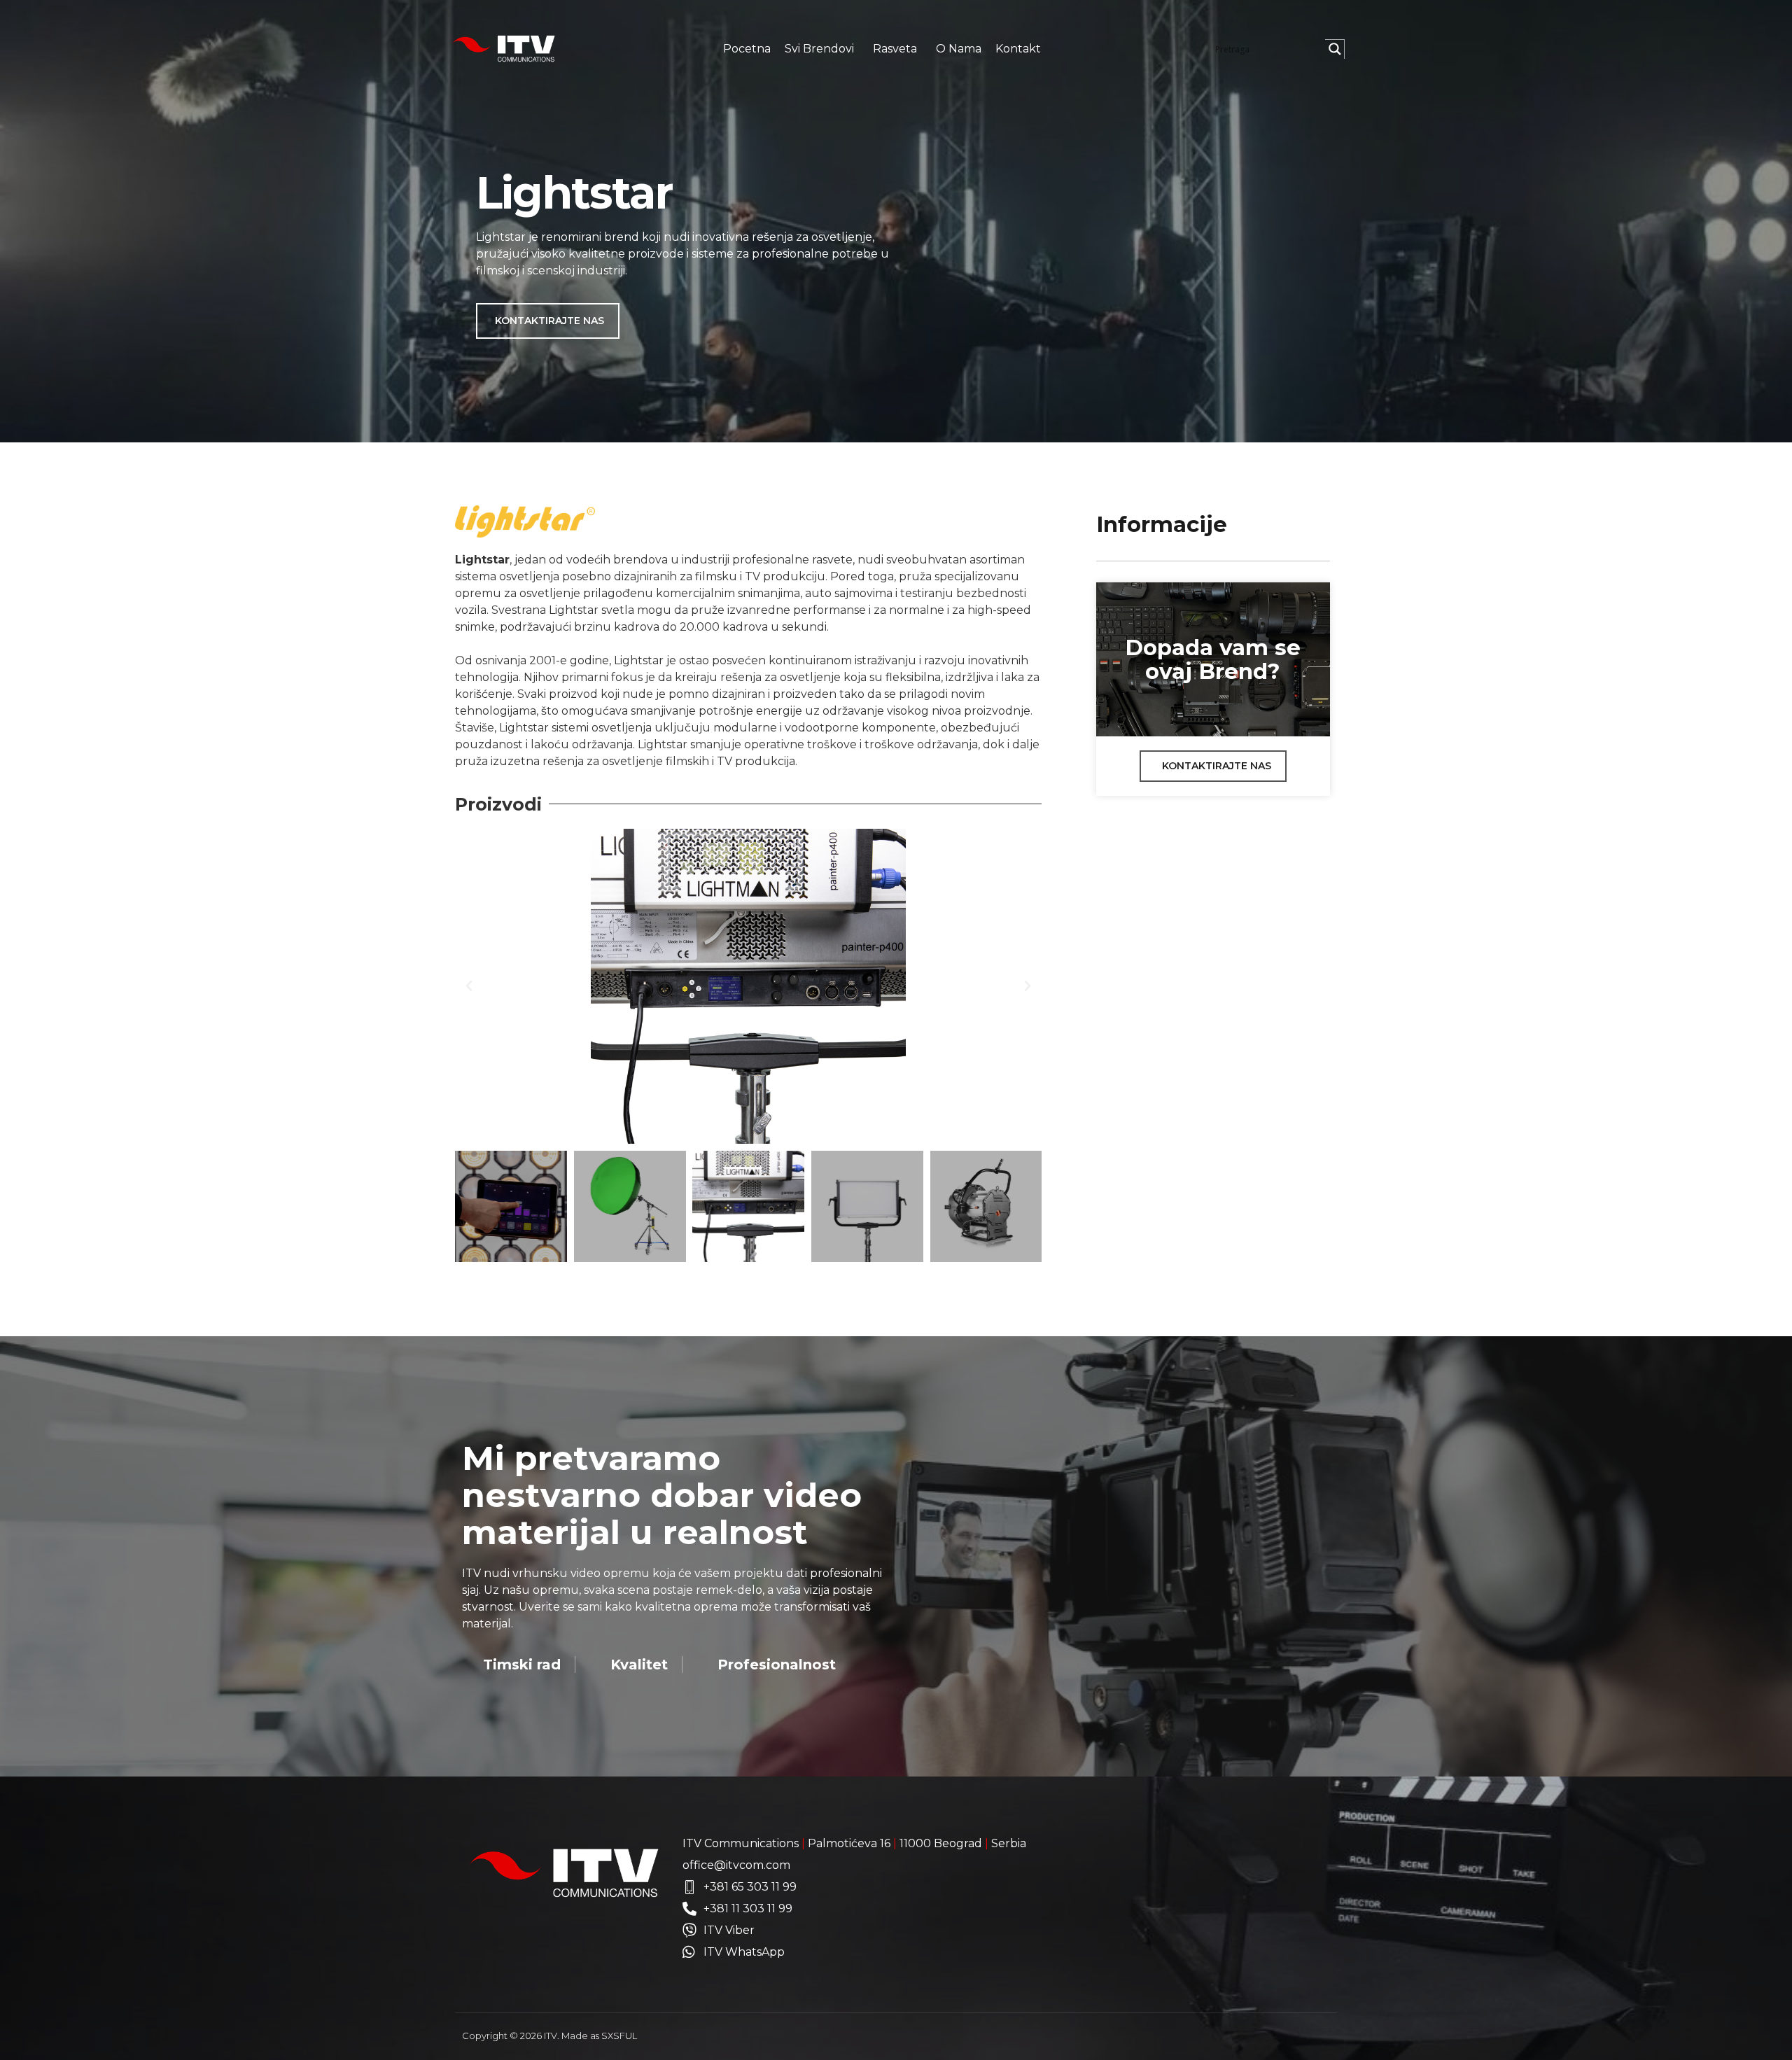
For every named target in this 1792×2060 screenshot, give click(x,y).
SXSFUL (619, 2036)
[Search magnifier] (1335, 49)
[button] (469, 986)
